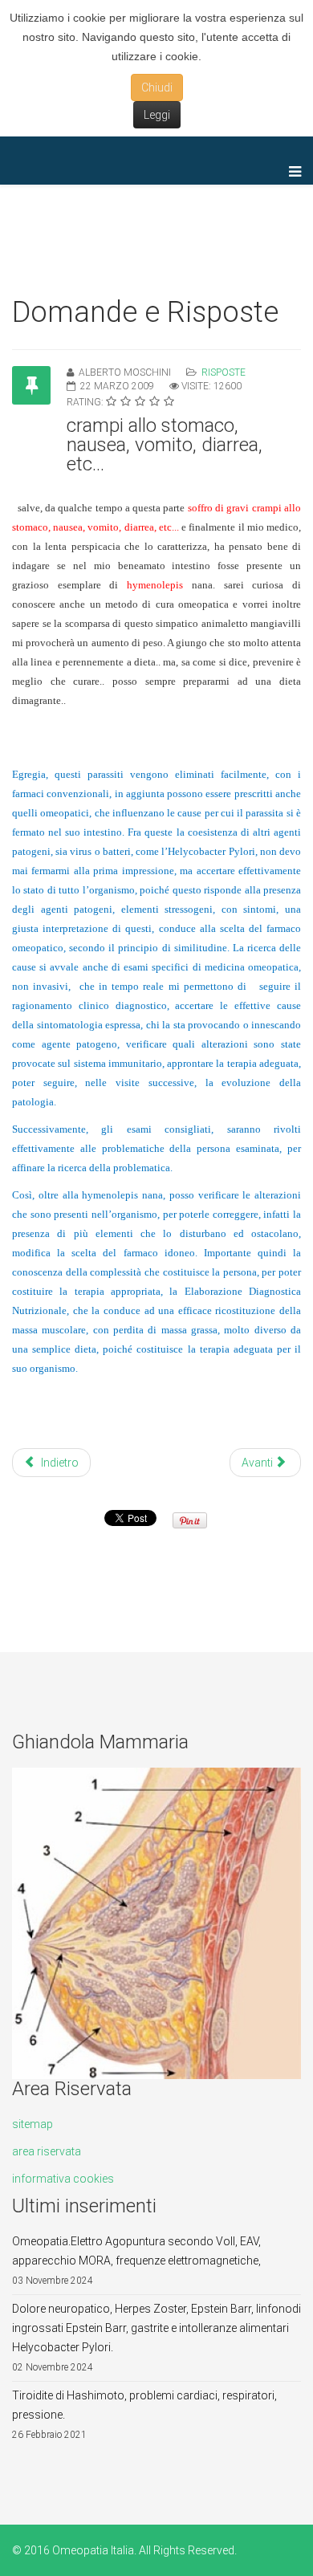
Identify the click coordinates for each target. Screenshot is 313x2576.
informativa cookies (63, 2179)
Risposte (224, 372)
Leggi (157, 115)
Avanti (258, 1463)
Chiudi (157, 87)
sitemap (33, 2124)
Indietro (59, 1463)
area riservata (47, 2151)
